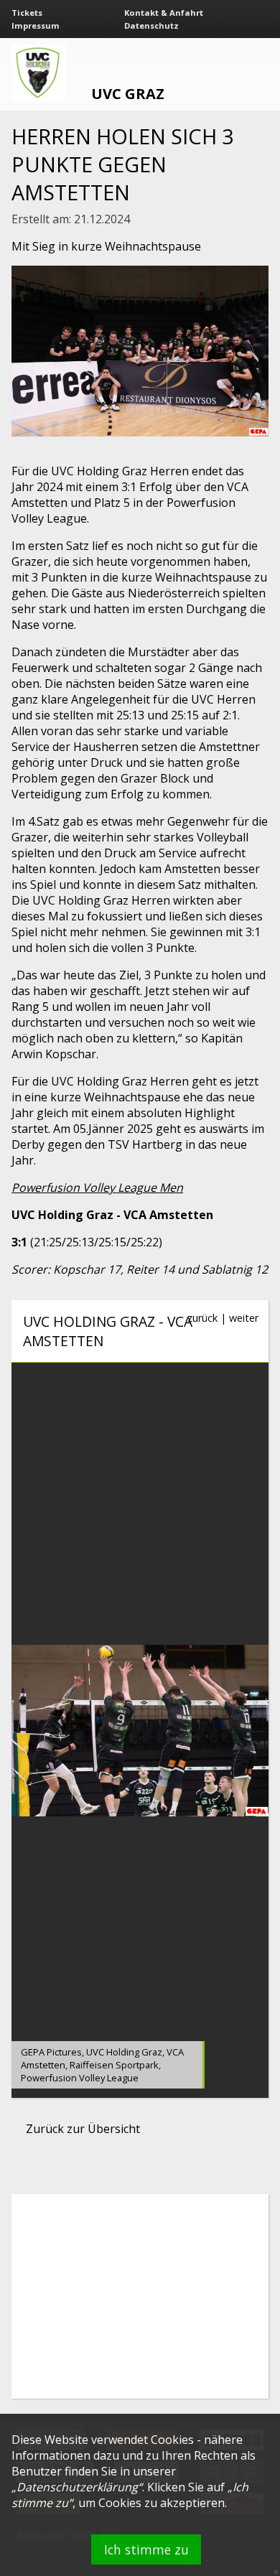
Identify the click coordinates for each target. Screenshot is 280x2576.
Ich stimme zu (146, 2549)
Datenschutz (151, 25)
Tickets (27, 13)
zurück (202, 1318)
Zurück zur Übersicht (83, 2129)
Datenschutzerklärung (77, 2487)
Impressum (36, 25)
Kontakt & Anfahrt (164, 13)
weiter (244, 1318)
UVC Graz (128, 94)
